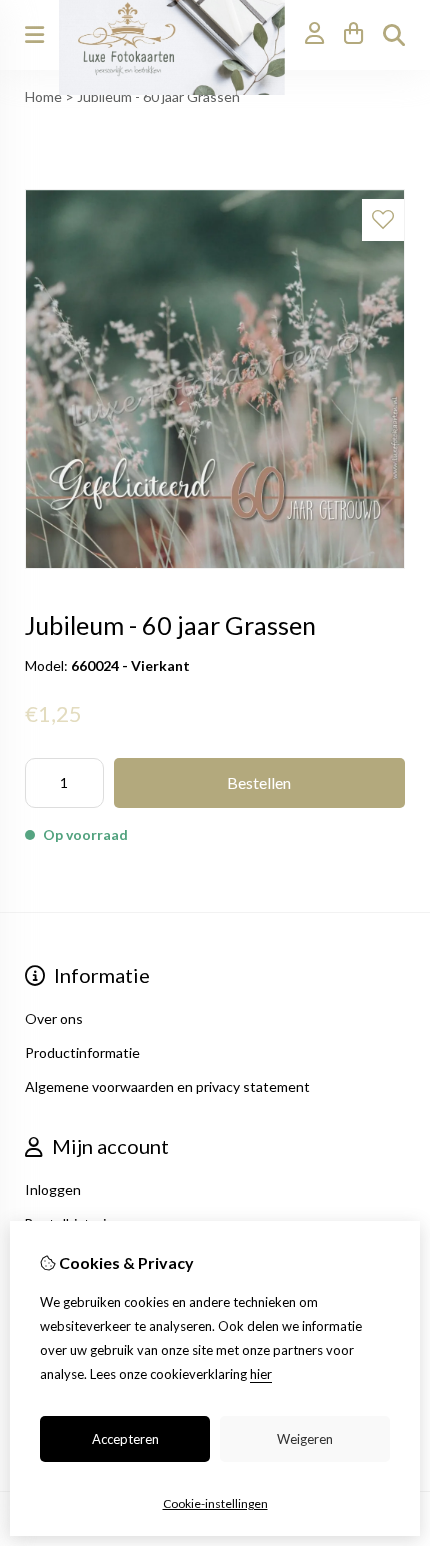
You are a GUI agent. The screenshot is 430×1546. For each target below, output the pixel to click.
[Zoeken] (394, 35)
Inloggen (53, 1189)
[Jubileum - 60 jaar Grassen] (215, 563)
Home (43, 96)
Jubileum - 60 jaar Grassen (158, 96)
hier (261, 1374)
